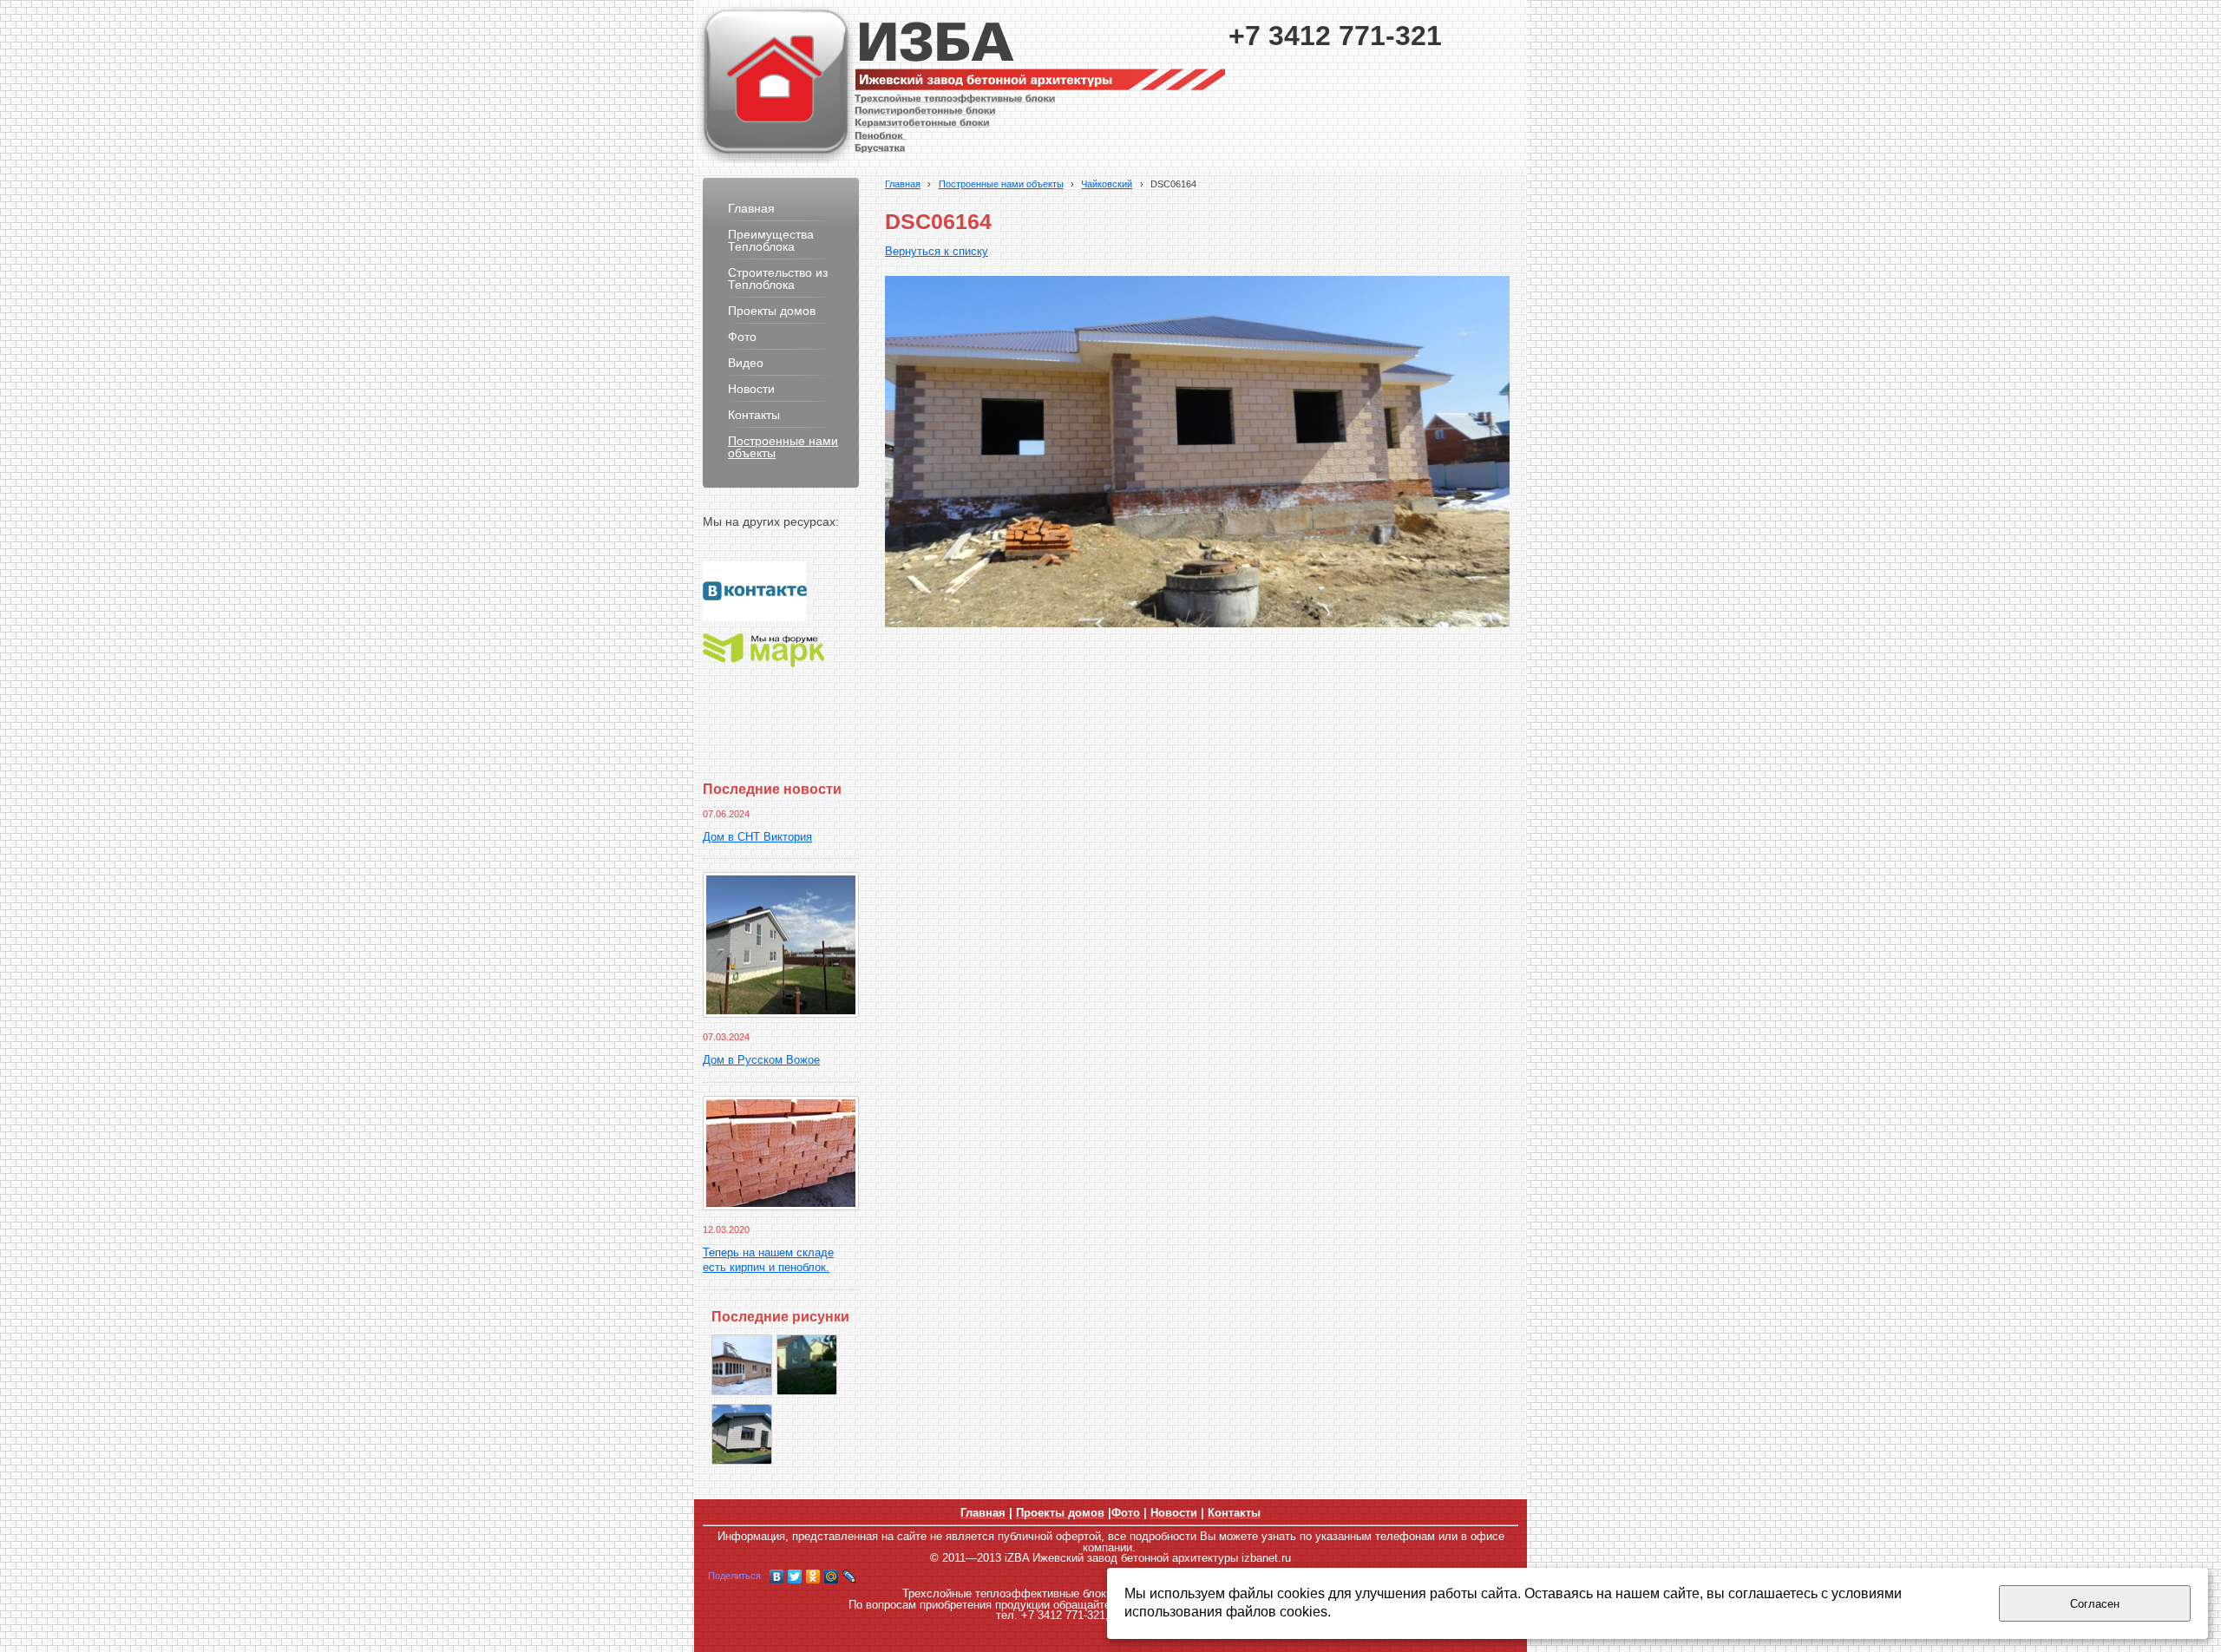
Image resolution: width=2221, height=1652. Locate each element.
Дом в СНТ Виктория (757, 837)
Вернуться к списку (937, 252)
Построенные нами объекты (1001, 184)
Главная (903, 184)
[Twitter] (795, 1577)
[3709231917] (807, 1365)
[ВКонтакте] (777, 1577)
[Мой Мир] (832, 1577)
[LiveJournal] (850, 1577)
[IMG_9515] (742, 1365)
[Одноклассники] (813, 1577)
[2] (742, 1434)
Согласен (2095, 1604)
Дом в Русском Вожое (761, 1060)
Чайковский (1107, 184)
